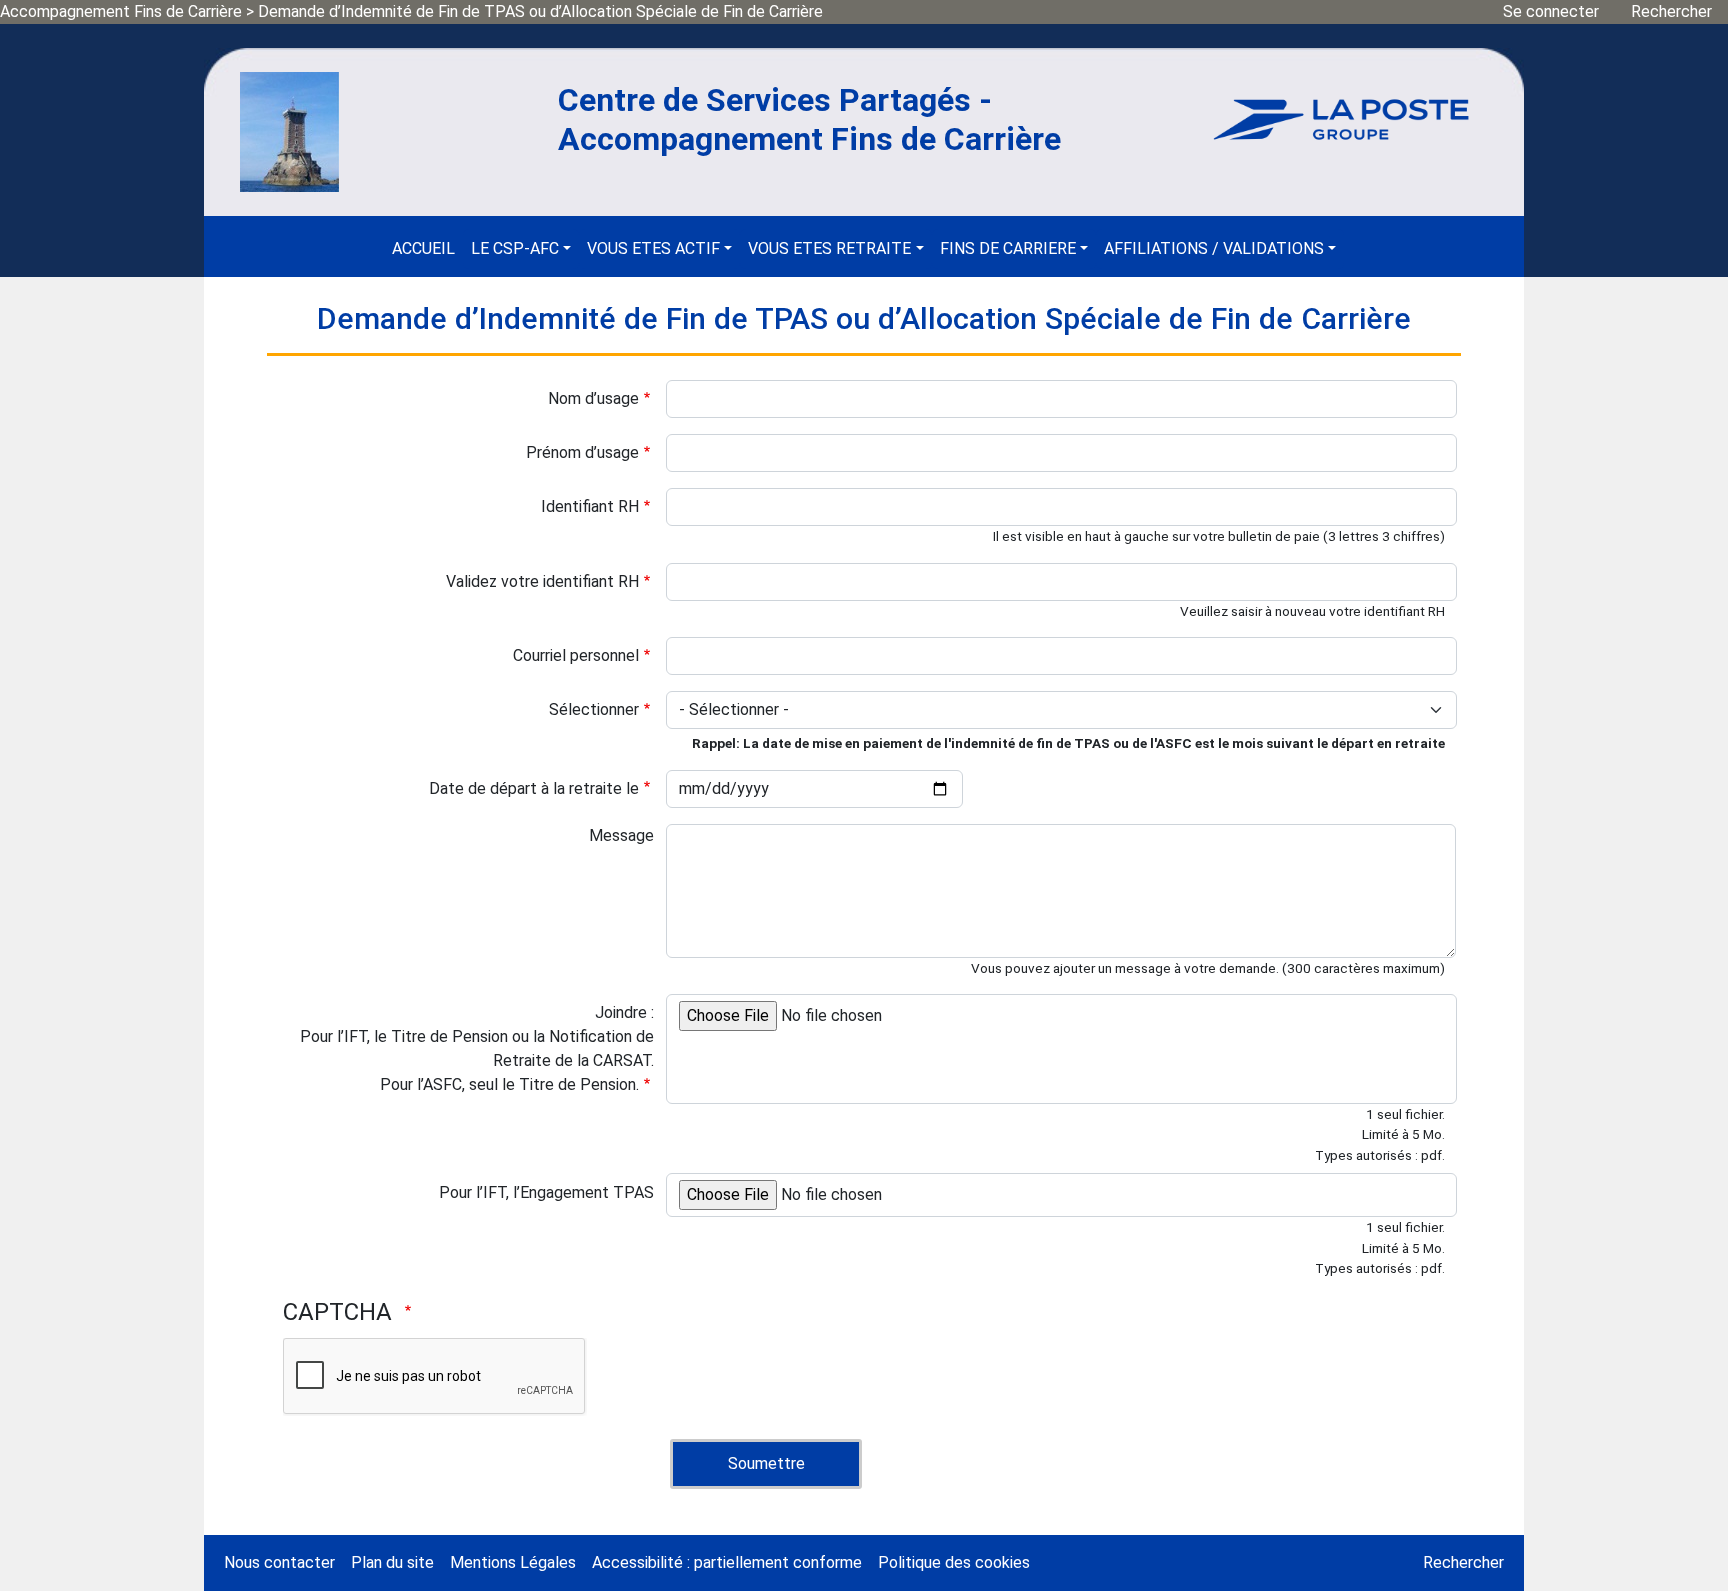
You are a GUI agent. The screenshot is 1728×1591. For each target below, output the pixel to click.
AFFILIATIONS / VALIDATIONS (1214, 248)
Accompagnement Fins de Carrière (121, 11)
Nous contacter (279, 1562)
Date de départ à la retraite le (534, 788)
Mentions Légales (513, 1562)
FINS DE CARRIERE (1008, 248)
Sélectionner (594, 709)
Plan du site (392, 1562)
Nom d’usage (593, 398)
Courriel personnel (576, 655)
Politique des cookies (954, 1562)
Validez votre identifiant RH (542, 581)
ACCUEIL (423, 248)
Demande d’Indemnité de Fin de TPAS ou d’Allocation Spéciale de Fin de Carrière (540, 11)
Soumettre (766, 1463)
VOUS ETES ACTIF (653, 248)
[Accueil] (289, 130)
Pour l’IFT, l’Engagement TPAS (546, 1192)
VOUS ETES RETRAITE (829, 248)
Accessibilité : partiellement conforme (727, 1562)
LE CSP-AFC (515, 248)
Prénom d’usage (582, 452)
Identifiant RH (590, 506)
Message (621, 835)
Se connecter (1551, 11)
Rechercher (1671, 11)
